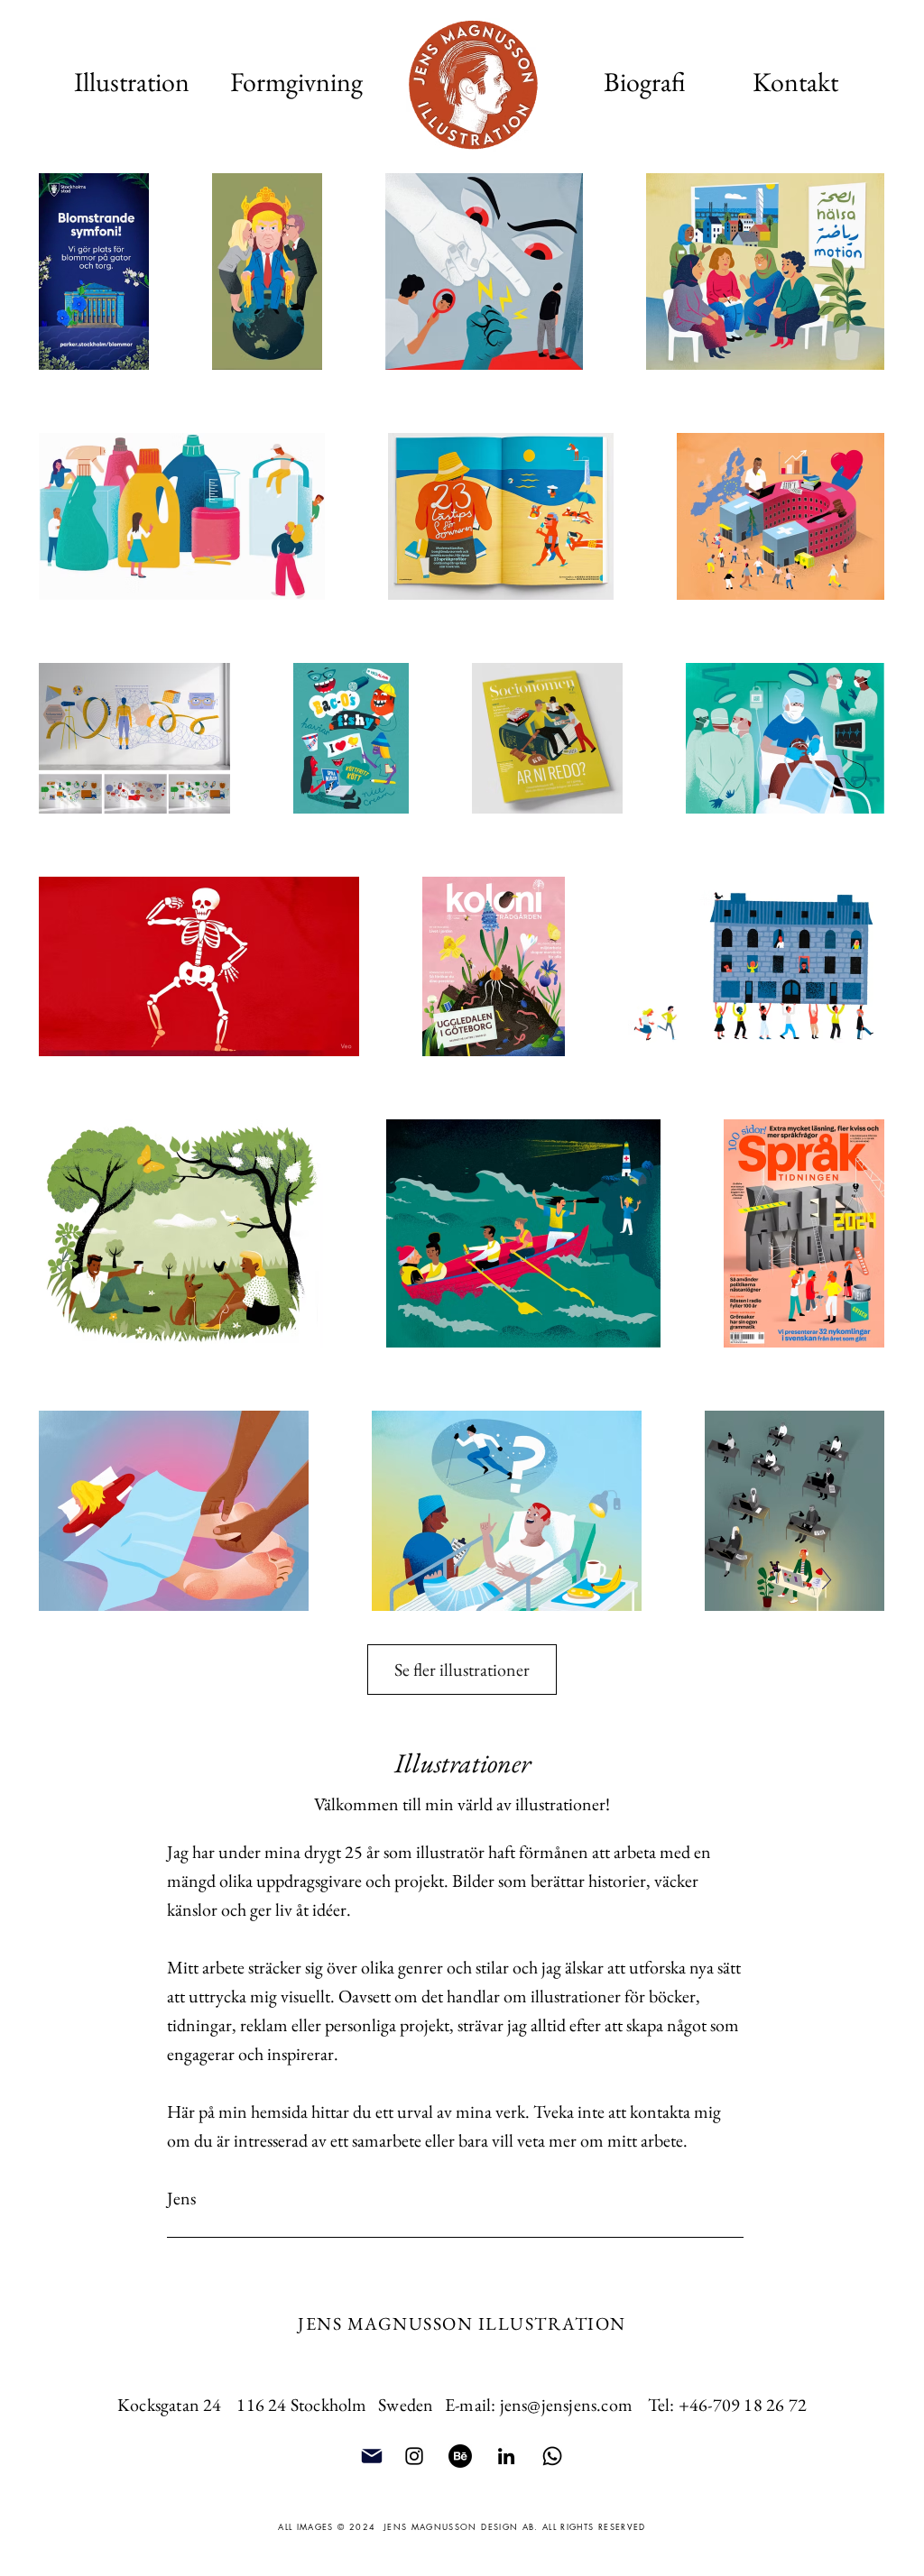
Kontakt (795, 82)
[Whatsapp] (552, 2456)
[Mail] (372, 2456)
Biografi (645, 82)
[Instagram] (414, 2456)
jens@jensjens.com (566, 2405)
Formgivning (296, 82)
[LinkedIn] (506, 2456)
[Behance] (460, 2456)
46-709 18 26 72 (748, 2405)
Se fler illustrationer (462, 1670)
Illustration (132, 82)
